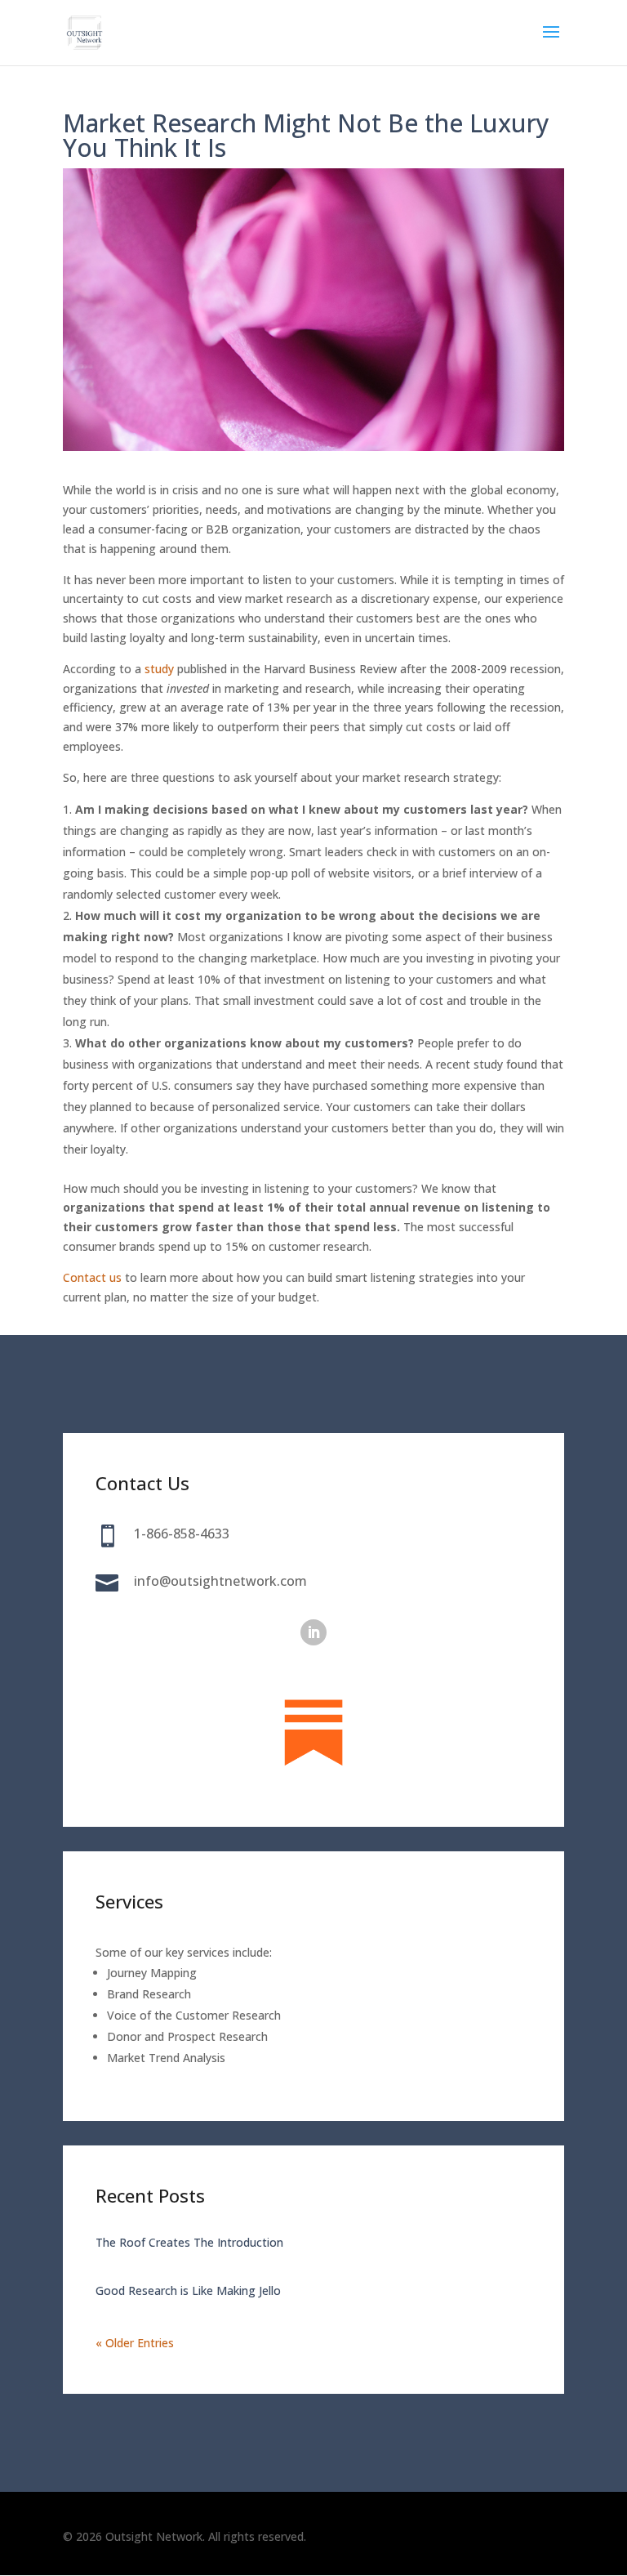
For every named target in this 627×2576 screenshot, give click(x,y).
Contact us (92, 1277)
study (159, 669)
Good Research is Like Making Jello (188, 2290)
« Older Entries (135, 2343)
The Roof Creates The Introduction (189, 2242)
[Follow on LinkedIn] (313, 1632)
